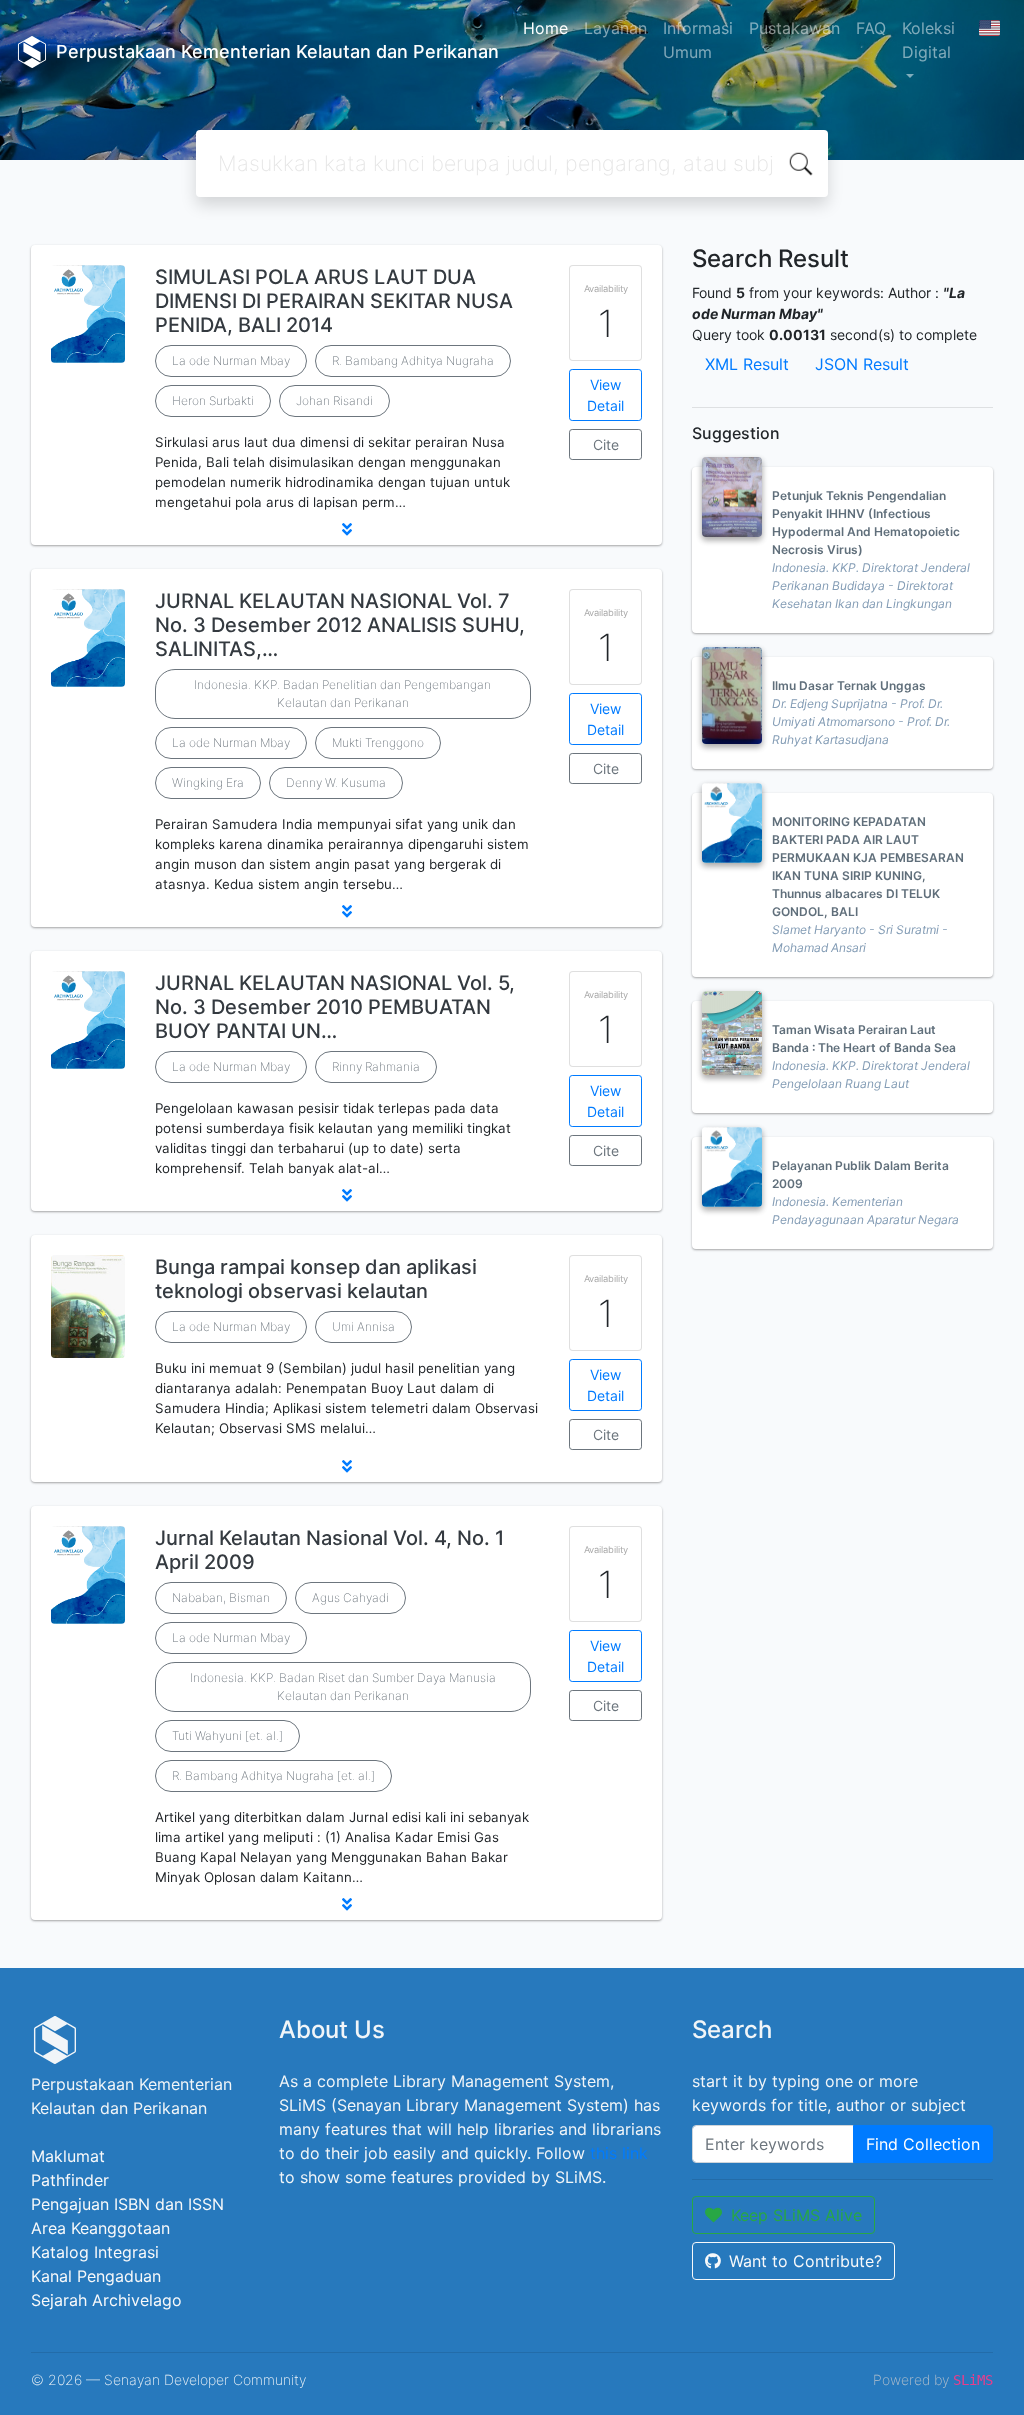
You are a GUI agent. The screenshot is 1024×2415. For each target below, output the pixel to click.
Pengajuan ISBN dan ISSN (127, 2204)
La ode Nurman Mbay (231, 360)
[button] (346, 529)
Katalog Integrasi (95, 2252)
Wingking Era (208, 782)
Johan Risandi (334, 400)
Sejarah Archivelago (106, 2300)
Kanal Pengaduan (96, 2276)
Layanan (615, 28)
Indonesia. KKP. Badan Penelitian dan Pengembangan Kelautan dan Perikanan (342, 693)
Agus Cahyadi (350, 1597)
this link (619, 2153)
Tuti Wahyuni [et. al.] (227, 1735)
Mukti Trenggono (378, 742)
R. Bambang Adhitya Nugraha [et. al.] (273, 1775)
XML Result (747, 364)
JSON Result (862, 364)
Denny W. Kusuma (336, 782)
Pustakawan (794, 28)
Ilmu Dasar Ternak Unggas (849, 685)
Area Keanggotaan (100, 2228)
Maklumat (68, 2156)
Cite (606, 444)
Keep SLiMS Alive (796, 2215)
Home (545, 28)
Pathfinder (70, 2180)
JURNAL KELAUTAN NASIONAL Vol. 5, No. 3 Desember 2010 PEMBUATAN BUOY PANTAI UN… (335, 1007)
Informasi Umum (698, 40)
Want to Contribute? (805, 2261)
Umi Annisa (363, 1326)
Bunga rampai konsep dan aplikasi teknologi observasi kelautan (316, 1279)
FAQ (871, 28)
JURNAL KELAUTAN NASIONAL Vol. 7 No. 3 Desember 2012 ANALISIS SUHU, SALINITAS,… (340, 625)
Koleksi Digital (928, 40)
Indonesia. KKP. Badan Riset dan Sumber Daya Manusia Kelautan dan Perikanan (343, 1686)
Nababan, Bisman (221, 1597)
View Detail (605, 395)
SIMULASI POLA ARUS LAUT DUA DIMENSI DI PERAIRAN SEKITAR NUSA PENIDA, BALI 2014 (334, 301)
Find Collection (923, 2144)
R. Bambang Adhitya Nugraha (413, 360)
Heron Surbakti (213, 400)
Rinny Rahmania (376, 1066)
